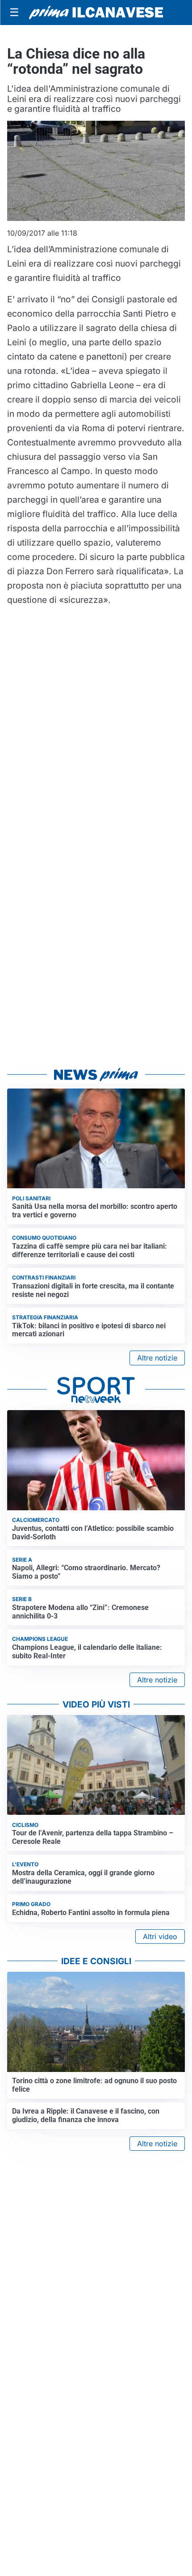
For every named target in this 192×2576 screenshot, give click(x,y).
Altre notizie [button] (157, 1358)
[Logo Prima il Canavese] (96, 13)
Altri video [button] (160, 1936)
